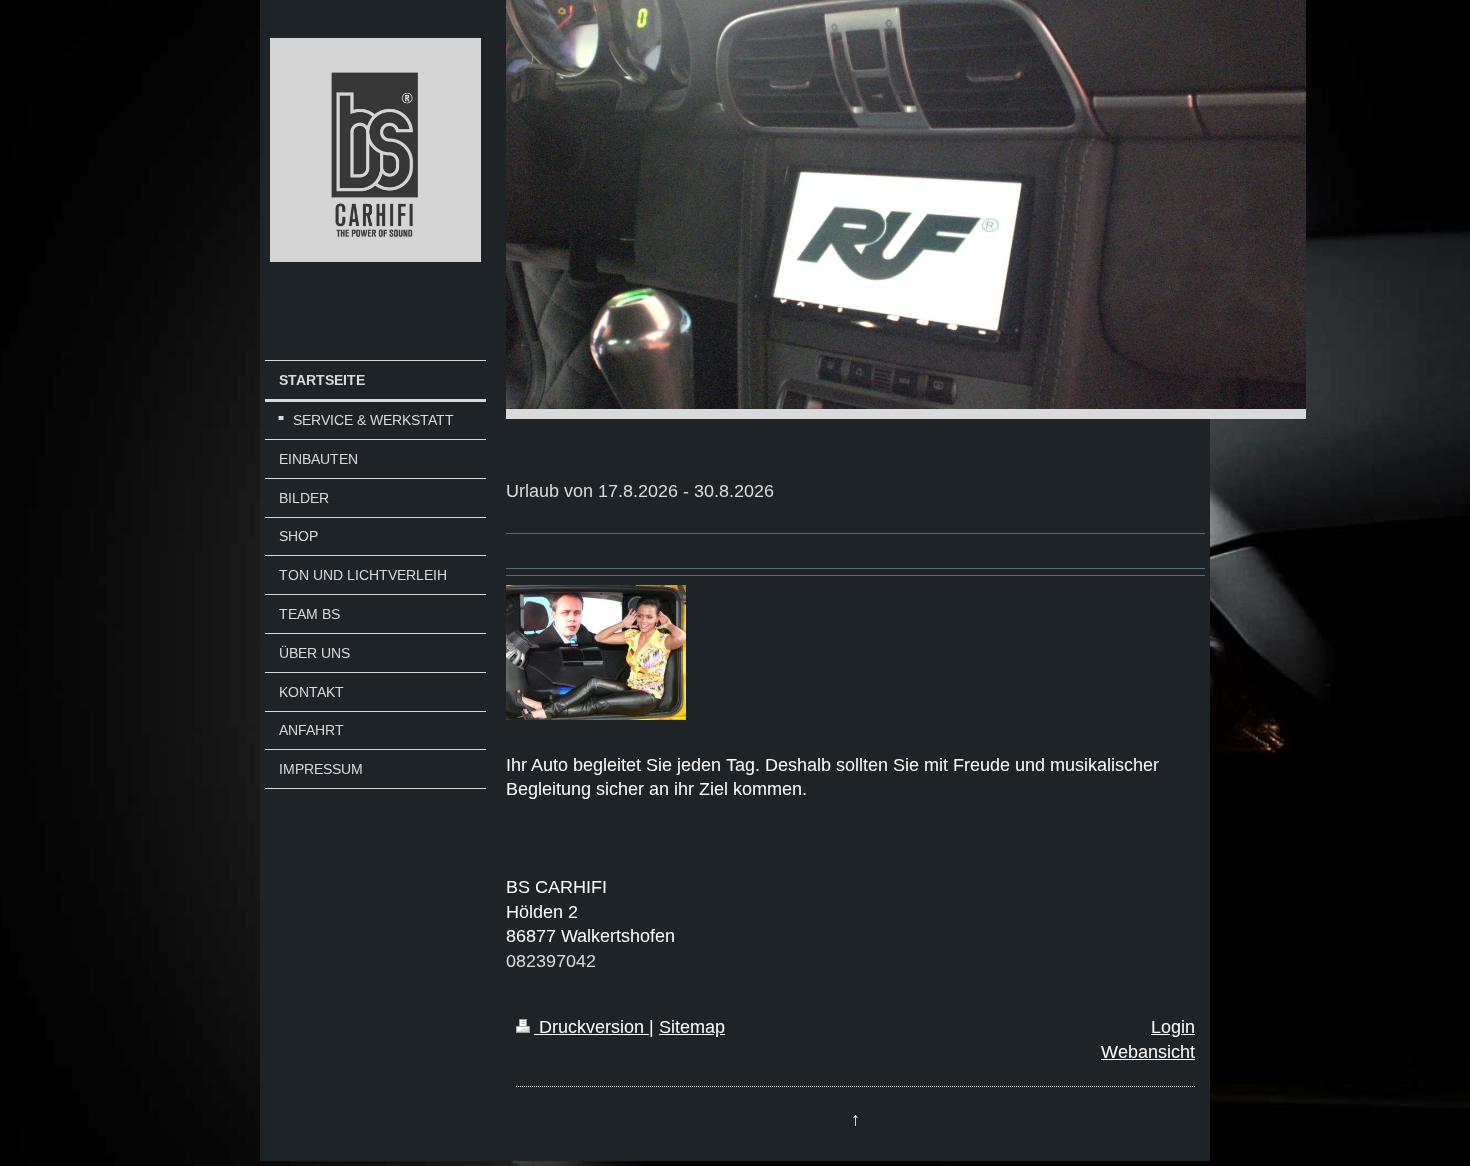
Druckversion (591, 1027)
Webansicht (1148, 1052)
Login (1173, 1027)
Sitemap (692, 1027)
